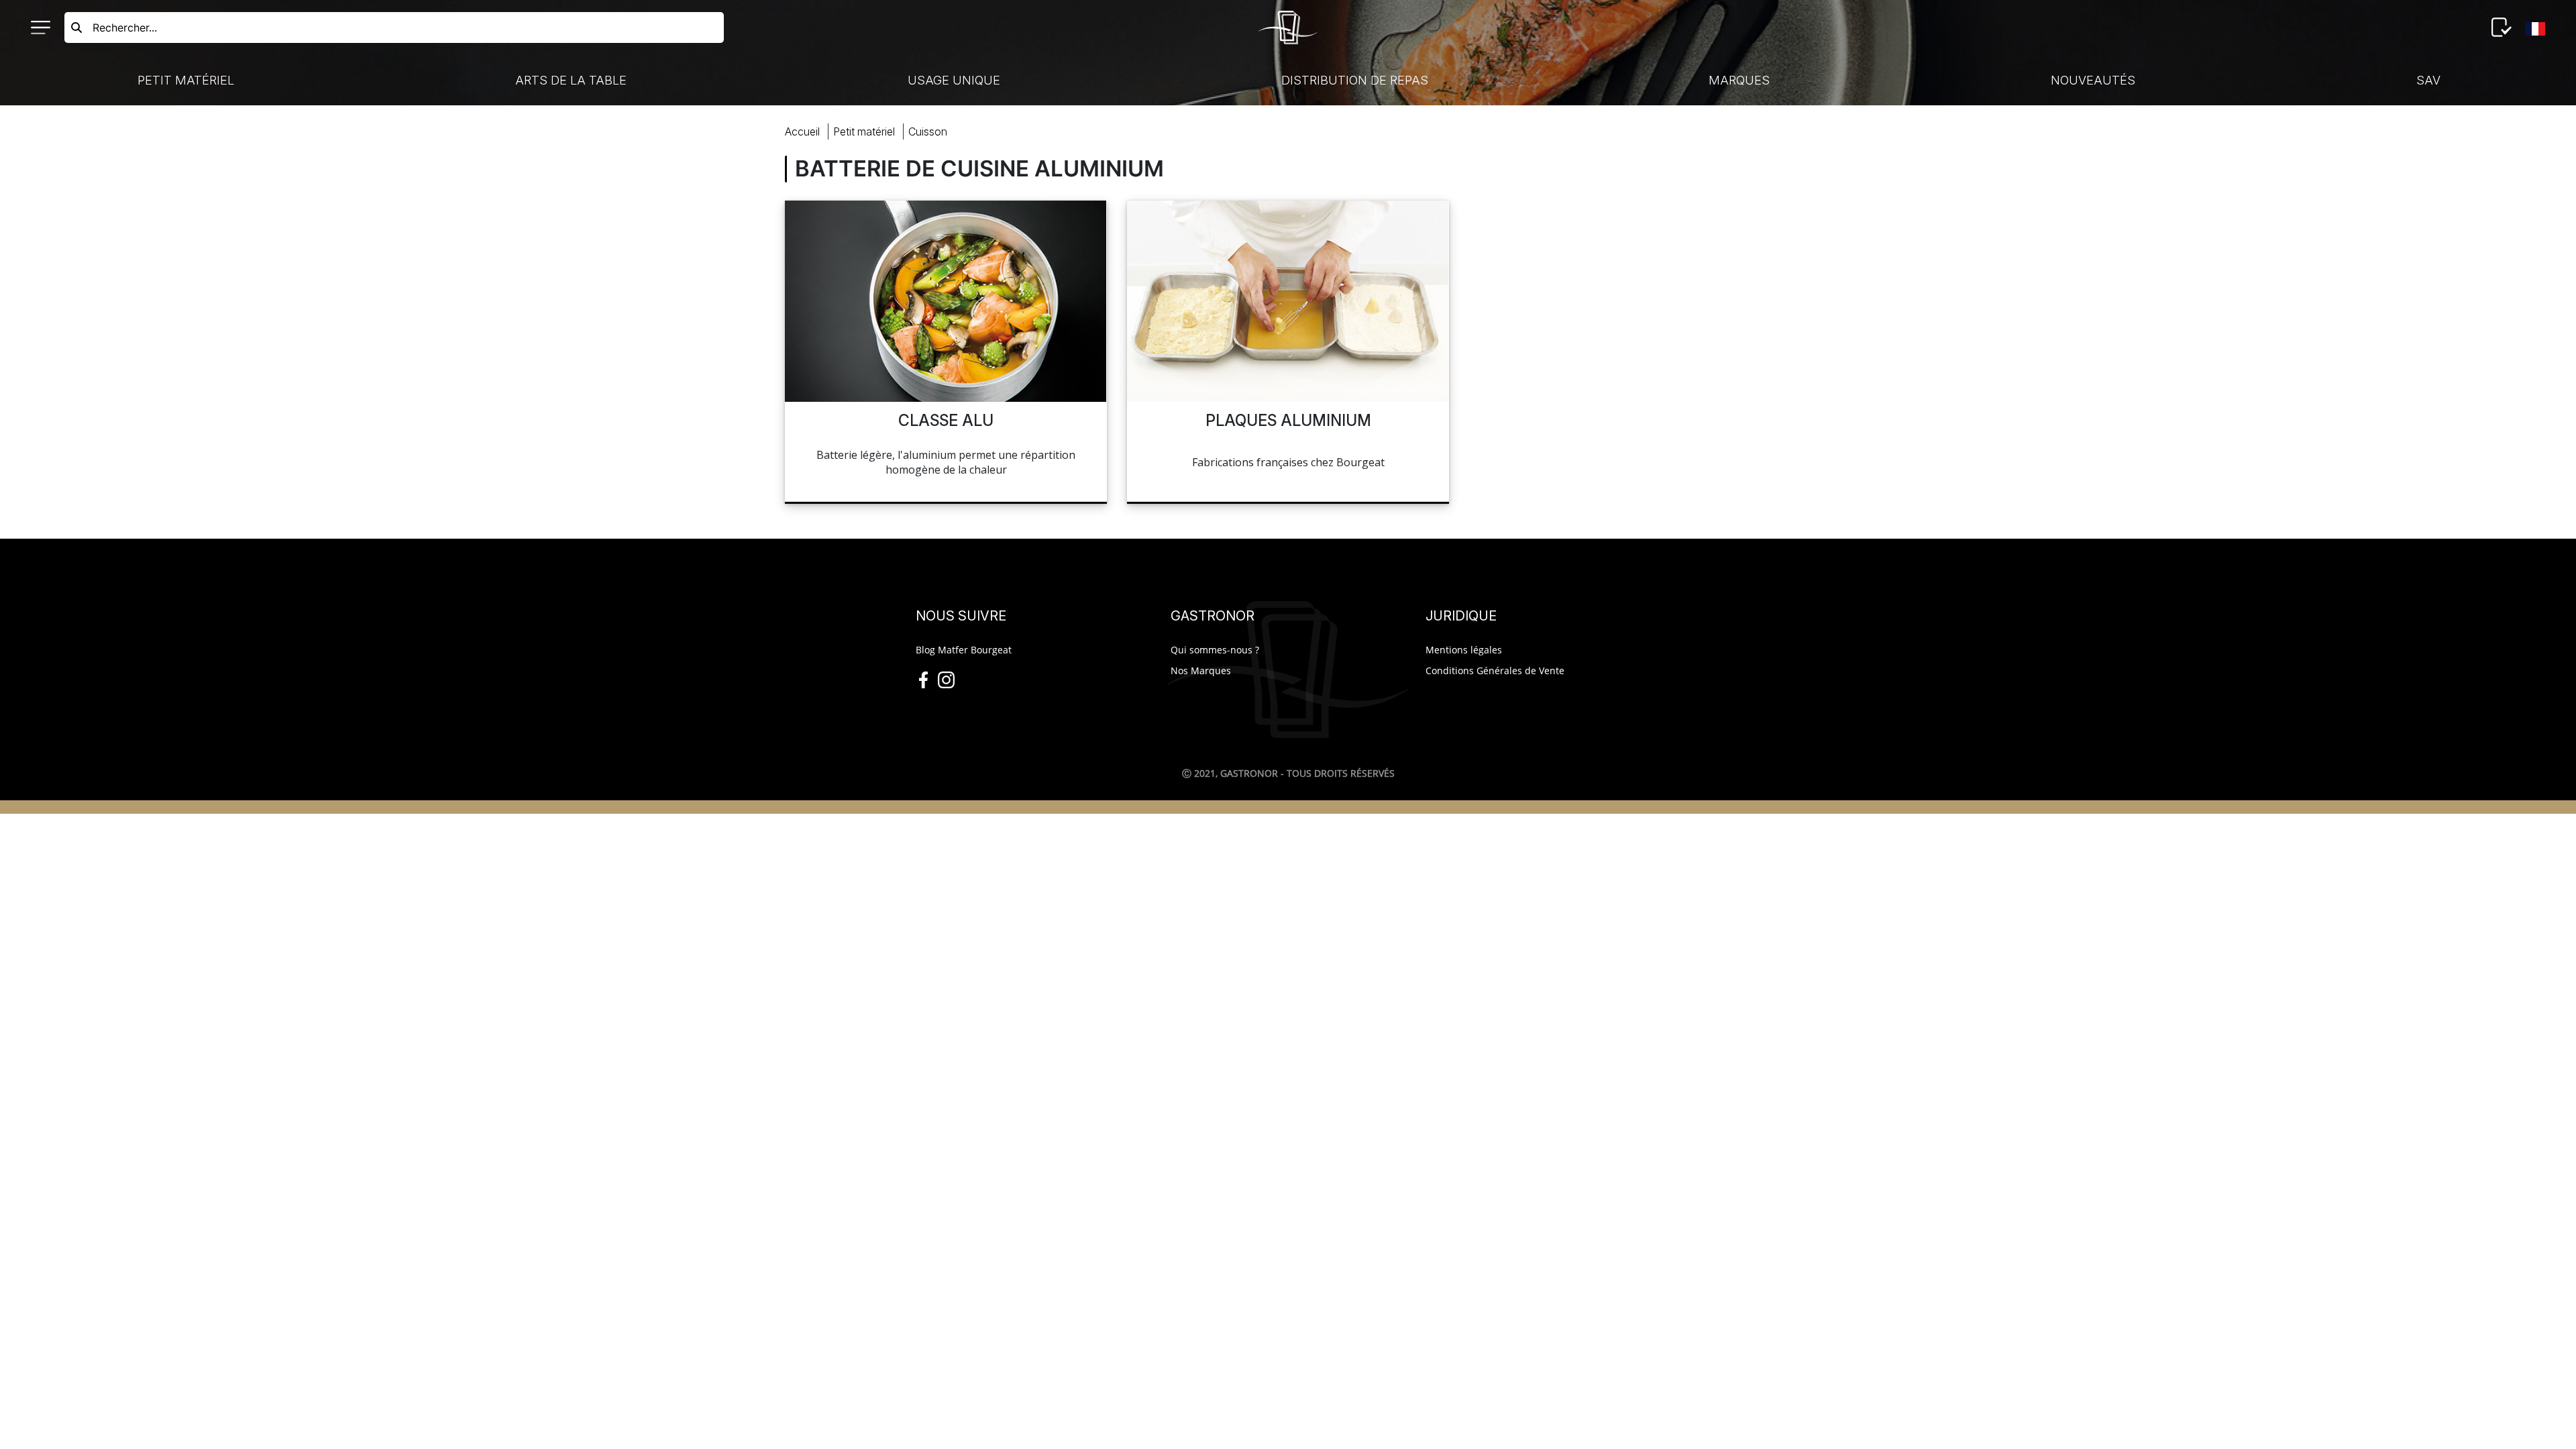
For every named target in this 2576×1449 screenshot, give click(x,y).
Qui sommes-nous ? (1215, 650)
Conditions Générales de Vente (1495, 670)
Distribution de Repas (1355, 80)
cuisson (928, 131)
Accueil (802, 131)
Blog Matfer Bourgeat (964, 650)
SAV (2428, 80)
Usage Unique (954, 80)
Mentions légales (1464, 650)
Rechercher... (125, 28)
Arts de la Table (571, 80)
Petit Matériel (186, 80)
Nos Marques (1201, 670)
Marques (1739, 80)
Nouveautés (2093, 80)
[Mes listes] (2502, 28)
